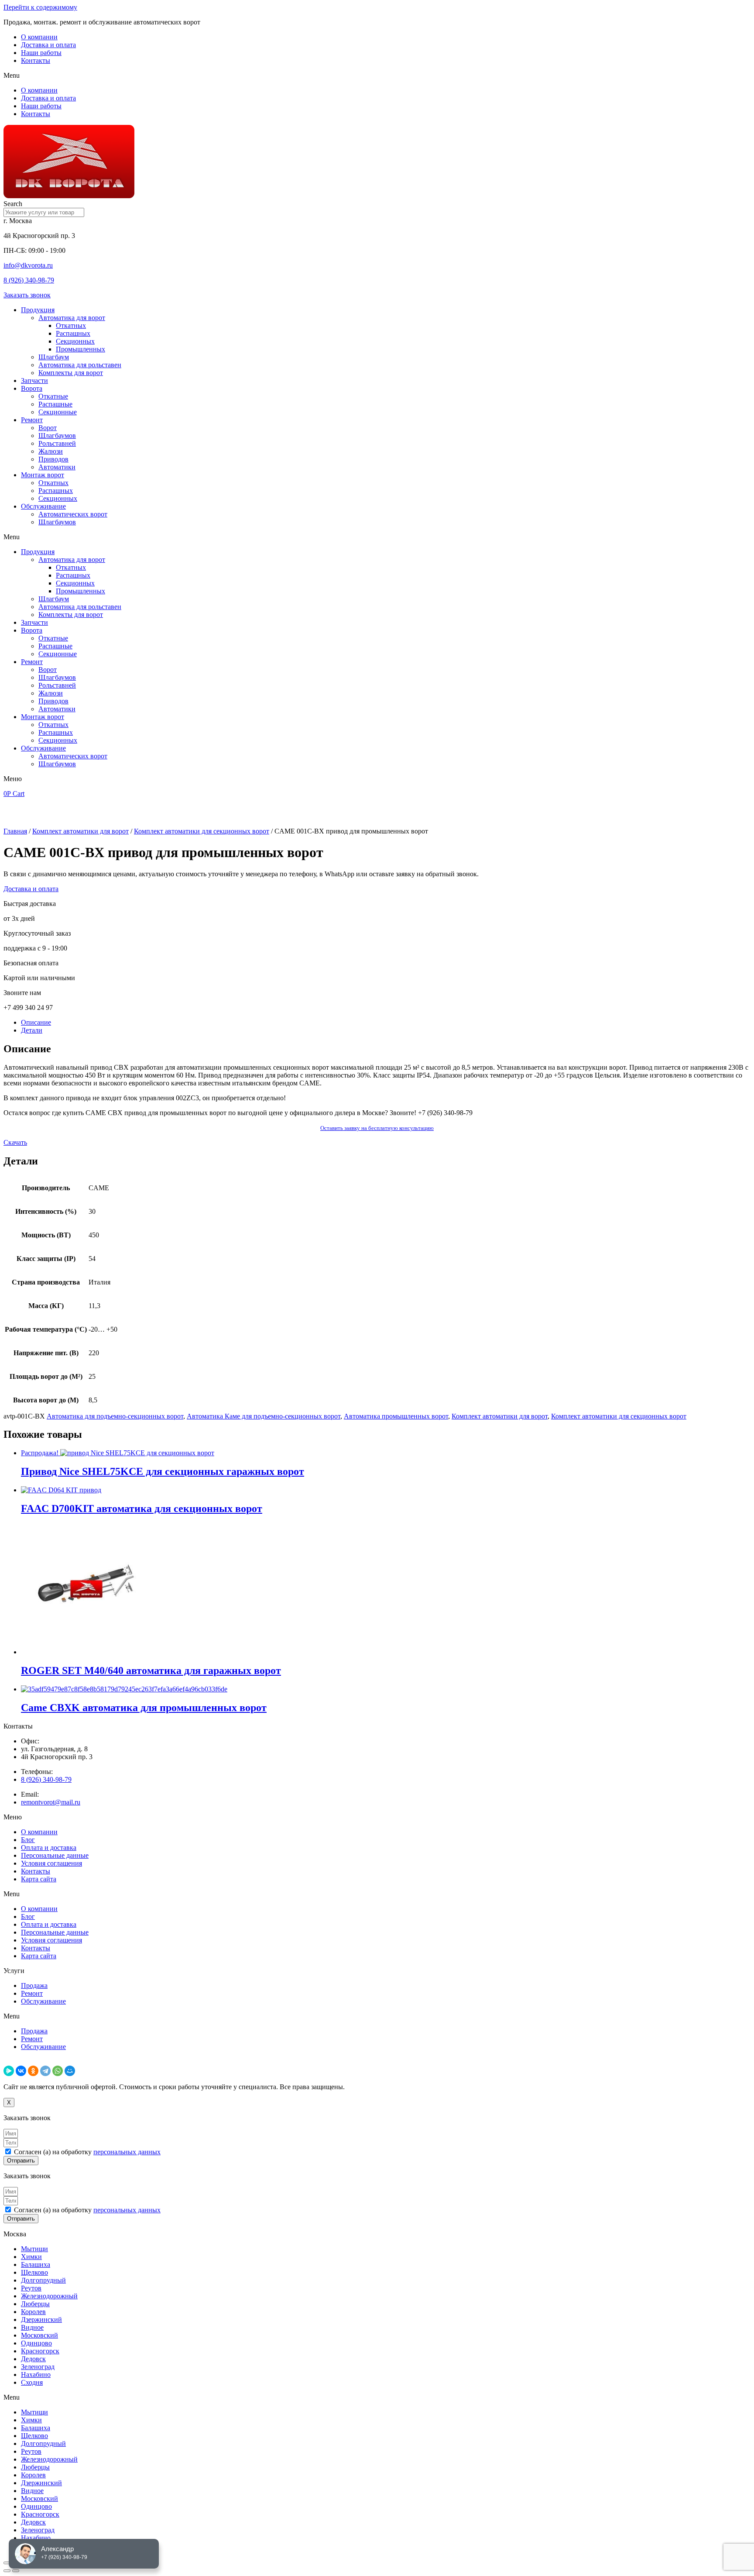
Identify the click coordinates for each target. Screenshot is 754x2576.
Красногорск (40, 2351)
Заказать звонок (27, 295)
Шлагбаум (54, 357)
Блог (28, 1840)
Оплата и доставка (49, 1848)
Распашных (73, 333)
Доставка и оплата (48, 45)
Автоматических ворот (73, 514)
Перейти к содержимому (40, 7)
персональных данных (127, 2152)
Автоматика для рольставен (80, 365)
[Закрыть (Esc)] (7, 2563)
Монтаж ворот (43, 475)
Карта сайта (39, 1879)
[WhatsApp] (58, 2071)
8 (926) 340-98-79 (29, 280)
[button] (377, 76)
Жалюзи (51, 451)
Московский (39, 2335)
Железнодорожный (49, 2296)
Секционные (58, 412)
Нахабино (36, 2375)
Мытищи (34, 2249)
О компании (39, 37)
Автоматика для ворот (72, 318)
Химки (31, 2257)
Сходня (32, 2382)
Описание (36, 1022)
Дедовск (33, 2359)
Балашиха (36, 2264)
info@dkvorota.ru (28, 265)
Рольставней (57, 443)
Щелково (34, 2272)
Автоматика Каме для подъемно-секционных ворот (264, 1416)
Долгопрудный (43, 2280)
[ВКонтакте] (21, 2071)
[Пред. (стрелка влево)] (7, 2571)
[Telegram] (45, 2071)
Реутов (31, 2288)
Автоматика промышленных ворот (396, 1416)
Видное (32, 2327)
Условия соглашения (51, 1863)
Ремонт (32, 420)
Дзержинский (41, 2319)
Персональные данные (55, 1855)
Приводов (53, 459)
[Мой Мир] (70, 2071)
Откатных (71, 325)
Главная (15, 831)
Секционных (75, 341)
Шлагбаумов (57, 436)
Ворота (32, 388)
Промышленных (81, 349)
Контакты (36, 60)
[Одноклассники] (33, 2071)
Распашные (55, 404)
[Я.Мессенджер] (9, 2071)
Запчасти (34, 381)
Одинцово (36, 2343)
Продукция (38, 310)
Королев (33, 2312)
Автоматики (57, 467)
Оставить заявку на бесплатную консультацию (377, 1128)
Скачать (15, 1142)
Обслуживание (43, 506)
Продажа (34, 1985)
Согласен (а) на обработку (87, 2152)
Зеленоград (38, 2367)
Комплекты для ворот (71, 373)
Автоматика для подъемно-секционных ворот (115, 1416)
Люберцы (35, 2304)
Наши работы (41, 53)
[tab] (386, 1023)
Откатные (53, 396)
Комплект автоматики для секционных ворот (202, 831)
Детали (32, 1030)
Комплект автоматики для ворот (81, 831)
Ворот (48, 428)
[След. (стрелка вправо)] (16, 2571)
